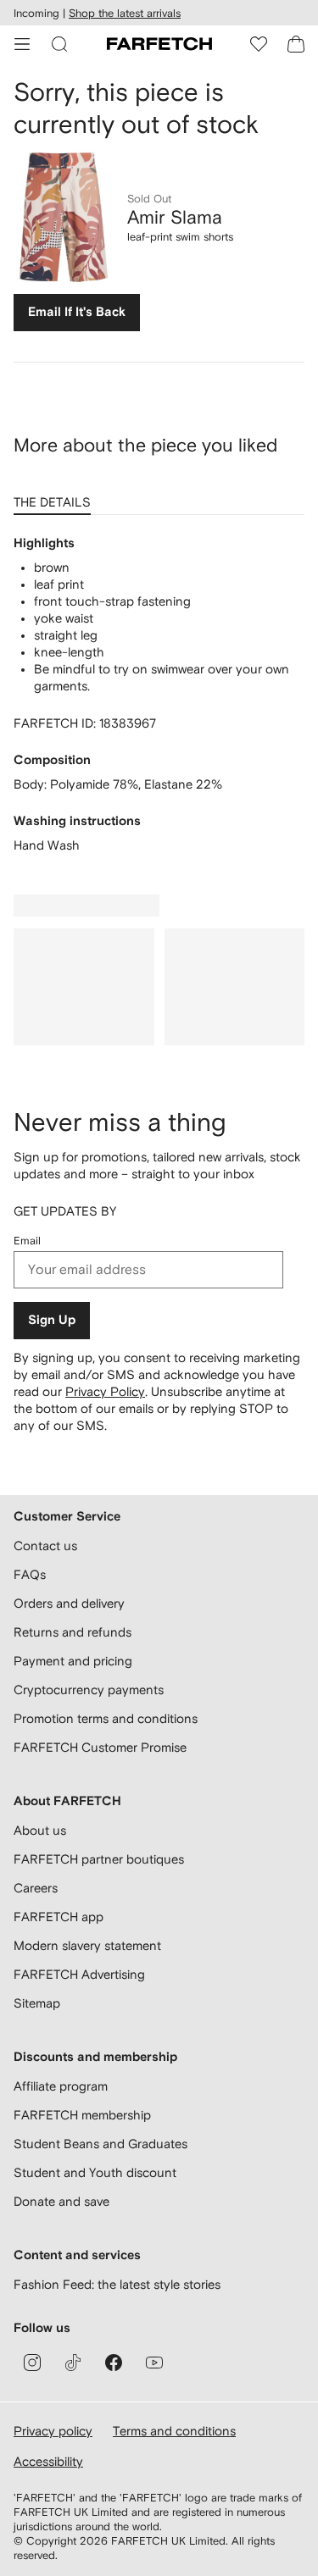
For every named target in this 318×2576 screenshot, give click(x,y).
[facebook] (114, 2363)
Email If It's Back (77, 312)
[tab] (56, 496)
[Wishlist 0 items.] (259, 44)
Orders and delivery (69, 1603)
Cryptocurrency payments (89, 1690)
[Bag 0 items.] (296, 44)
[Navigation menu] (22, 44)
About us (40, 1830)
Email (27, 1241)
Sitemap (37, 2003)
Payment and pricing (73, 1661)
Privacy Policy (105, 1391)
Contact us (45, 1546)
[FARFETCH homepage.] (159, 44)
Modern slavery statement (87, 1945)
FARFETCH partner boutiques (99, 1859)
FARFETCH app (59, 1917)
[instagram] (32, 2363)
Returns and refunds (73, 1632)
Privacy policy (53, 2431)
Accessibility (48, 2461)
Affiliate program (61, 2086)
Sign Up (52, 1320)
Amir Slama (175, 217)
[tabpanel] (159, 695)
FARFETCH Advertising (79, 1974)
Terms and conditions (174, 2431)
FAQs (30, 1574)
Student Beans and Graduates (100, 2144)
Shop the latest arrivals (125, 13)
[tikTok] (73, 2363)
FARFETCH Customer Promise (100, 1747)
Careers (36, 1888)
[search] (59, 44)
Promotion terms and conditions (106, 1718)
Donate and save (61, 2201)
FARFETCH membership (82, 2115)
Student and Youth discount (95, 2172)
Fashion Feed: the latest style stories (117, 2284)
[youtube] (154, 2363)
